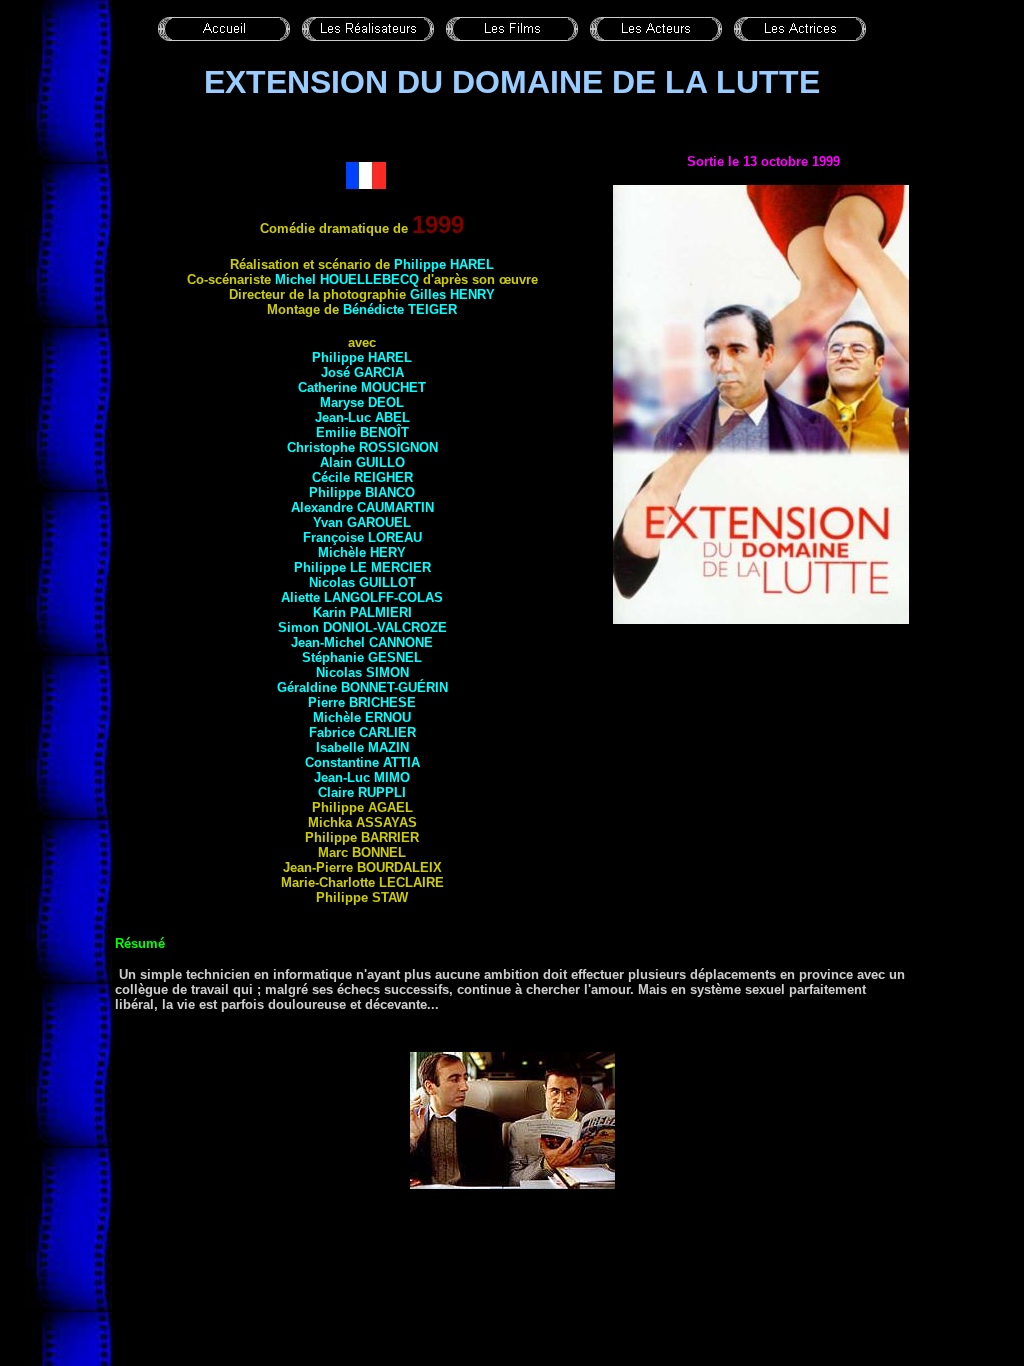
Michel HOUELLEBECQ (347, 279)
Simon (362, 627)
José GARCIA (362, 372)
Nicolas (362, 582)
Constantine (362, 762)
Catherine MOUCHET (362, 387)
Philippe (444, 264)
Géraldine (362, 687)
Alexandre (362, 507)
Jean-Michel (362, 642)
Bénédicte (400, 309)
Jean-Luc (362, 417)
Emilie (362, 432)
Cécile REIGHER (362, 477)
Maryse (362, 402)
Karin (362, 612)
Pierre (362, 702)
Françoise (362, 537)
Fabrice (362, 732)
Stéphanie (362, 657)
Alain (362, 462)
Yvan (362, 522)
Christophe (362, 447)
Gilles (452, 294)
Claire (362, 792)
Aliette (362, 597)
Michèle (362, 552)
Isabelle (362, 747)
